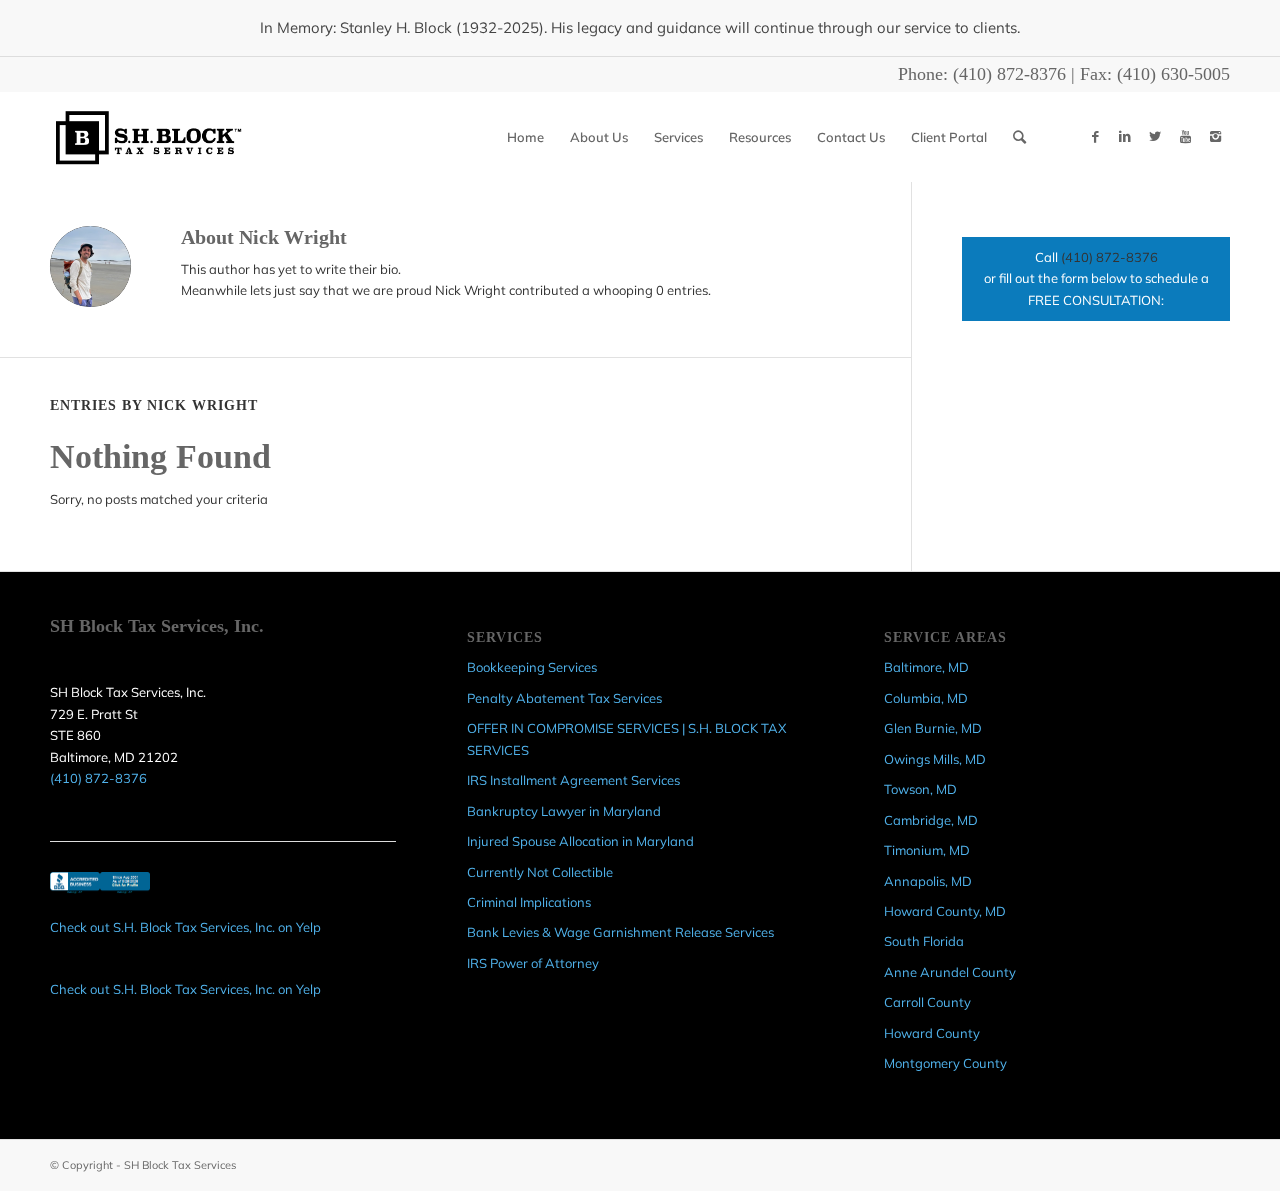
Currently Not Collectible (540, 872)
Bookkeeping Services (532, 667)
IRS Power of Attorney (533, 963)
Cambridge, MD (931, 820)
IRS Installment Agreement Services (573, 780)
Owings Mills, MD (935, 759)
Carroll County (927, 1002)
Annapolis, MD (928, 881)
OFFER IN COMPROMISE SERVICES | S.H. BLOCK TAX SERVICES (626, 738)
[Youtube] (1185, 136)
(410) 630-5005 (1173, 74)
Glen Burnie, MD (933, 728)
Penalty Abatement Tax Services (564, 698)
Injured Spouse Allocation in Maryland (580, 841)
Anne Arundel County (950, 972)
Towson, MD (920, 789)
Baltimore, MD (926, 667)
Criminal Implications (529, 902)
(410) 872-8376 (1009, 74)
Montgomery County (945, 1063)
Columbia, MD (926, 698)
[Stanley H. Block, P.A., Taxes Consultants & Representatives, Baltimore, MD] (100, 894)
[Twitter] (1155, 136)
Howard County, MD (945, 911)
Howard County (932, 1033)
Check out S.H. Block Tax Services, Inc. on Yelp (185, 927)
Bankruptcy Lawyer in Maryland (564, 811)
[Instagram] (1215, 136)
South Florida (924, 941)
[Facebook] (1095, 136)
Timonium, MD (927, 850)
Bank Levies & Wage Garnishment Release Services (620, 932)
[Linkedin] (1125, 136)
